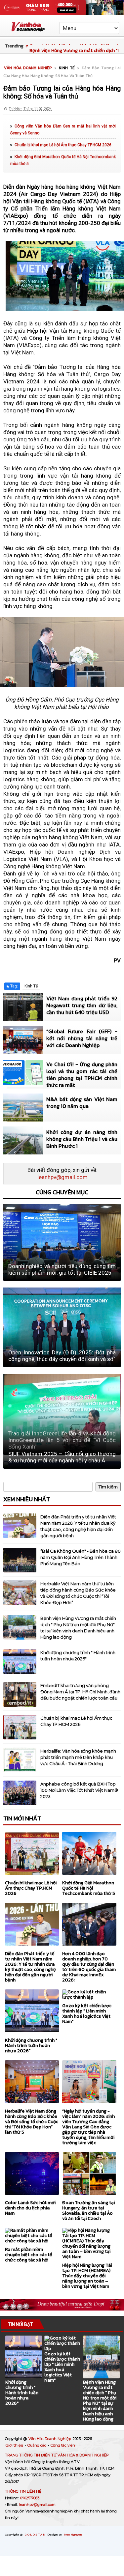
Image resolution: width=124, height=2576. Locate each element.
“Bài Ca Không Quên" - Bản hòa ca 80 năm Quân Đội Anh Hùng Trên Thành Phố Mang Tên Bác (81, 1557)
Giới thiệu (15, 2445)
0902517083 (30, 2498)
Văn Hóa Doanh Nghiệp (50, 2439)
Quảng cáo (37, 2445)
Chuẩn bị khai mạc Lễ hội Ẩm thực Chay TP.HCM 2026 (63, 145)
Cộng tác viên (63, 2445)
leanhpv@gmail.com (62, 1177)
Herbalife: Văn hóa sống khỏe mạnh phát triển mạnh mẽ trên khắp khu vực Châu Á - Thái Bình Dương (78, 1757)
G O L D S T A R (35, 2534)
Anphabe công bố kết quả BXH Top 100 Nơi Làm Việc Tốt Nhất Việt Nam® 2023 (79, 1790)
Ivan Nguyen (73, 2534)
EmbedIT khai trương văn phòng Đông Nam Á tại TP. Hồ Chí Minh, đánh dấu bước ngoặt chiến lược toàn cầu (80, 1692)
